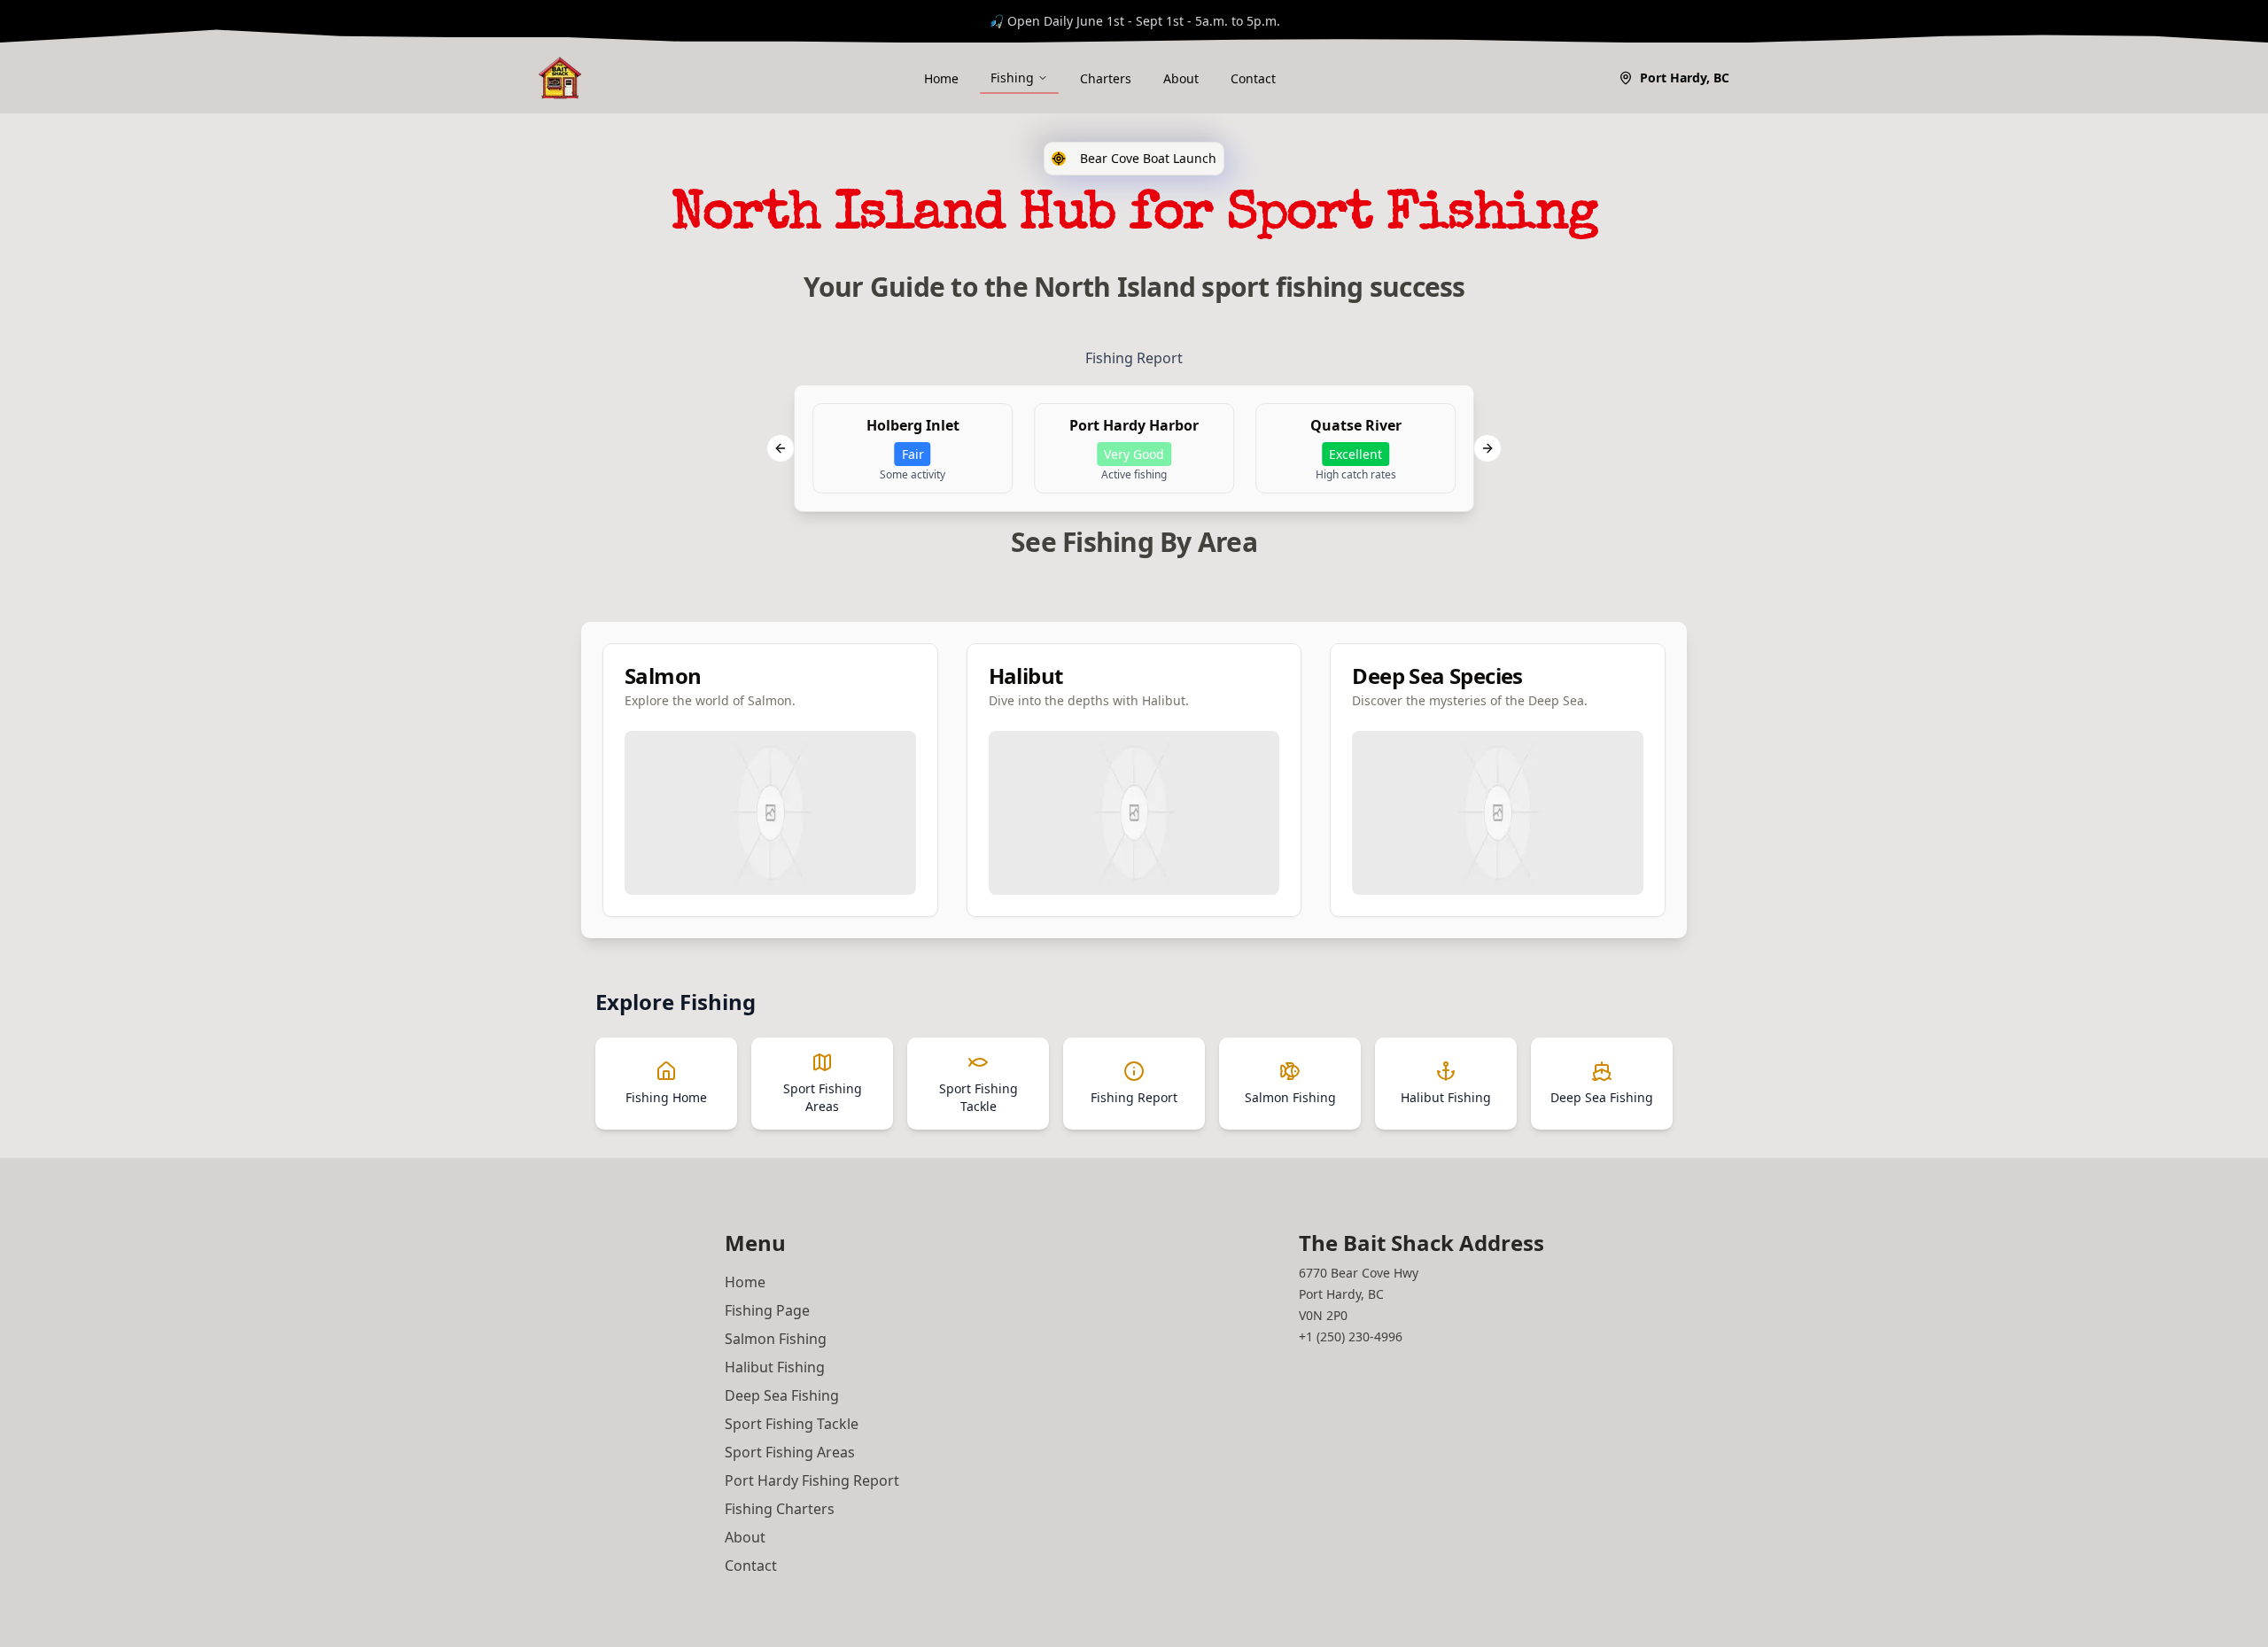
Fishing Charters (780, 1509)
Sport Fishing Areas (790, 1452)
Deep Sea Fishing (782, 1395)
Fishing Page (767, 1310)
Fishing (1012, 78)
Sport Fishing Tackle (792, 1424)
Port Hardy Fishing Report (812, 1480)
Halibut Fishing (775, 1367)
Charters (1106, 78)
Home (941, 78)
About (1181, 78)
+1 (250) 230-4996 (1351, 1336)
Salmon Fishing (776, 1339)
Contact (1253, 78)
